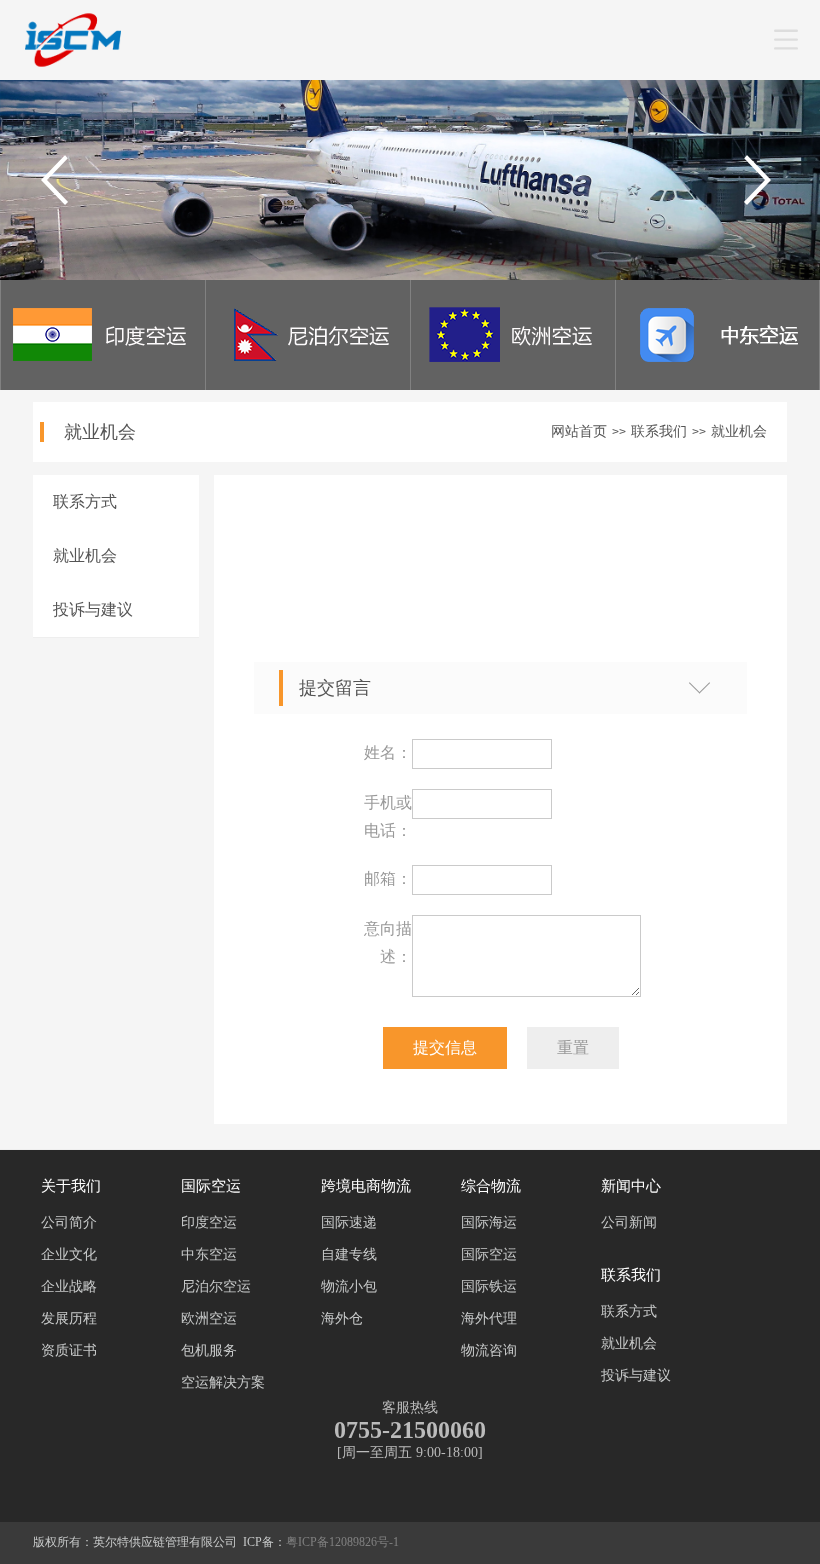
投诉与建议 (93, 609)
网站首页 (579, 431)
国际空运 (211, 1186)
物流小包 (349, 1286)
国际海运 (489, 1222)
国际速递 (349, 1222)
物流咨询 (489, 1350)
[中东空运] (718, 384)
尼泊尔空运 (216, 1286)
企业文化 (69, 1254)
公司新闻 (629, 1222)
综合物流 (491, 1186)
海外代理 (489, 1318)
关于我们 (71, 1186)
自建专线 (349, 1254)
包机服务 (209, 1350)
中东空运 (209, 1254)
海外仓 (342, 1318)
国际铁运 (489, 1286)
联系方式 (85, 501)
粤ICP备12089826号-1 (342, 1542)
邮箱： (388, 878)
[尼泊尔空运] (308, 384)
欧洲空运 (209, 1318)
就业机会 (739, 431)
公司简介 (69, 1222)
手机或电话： (388, 816)
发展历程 (69, 1318)
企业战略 (69, 1286)
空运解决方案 (223, 1382)
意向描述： (388, 942)
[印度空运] (103, 384)
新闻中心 (631, 1186)
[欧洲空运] (513, 384)
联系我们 (659, 431)
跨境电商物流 (366, 1186)
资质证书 (69, 1350)
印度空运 (209, 1222)
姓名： (388, 752)
